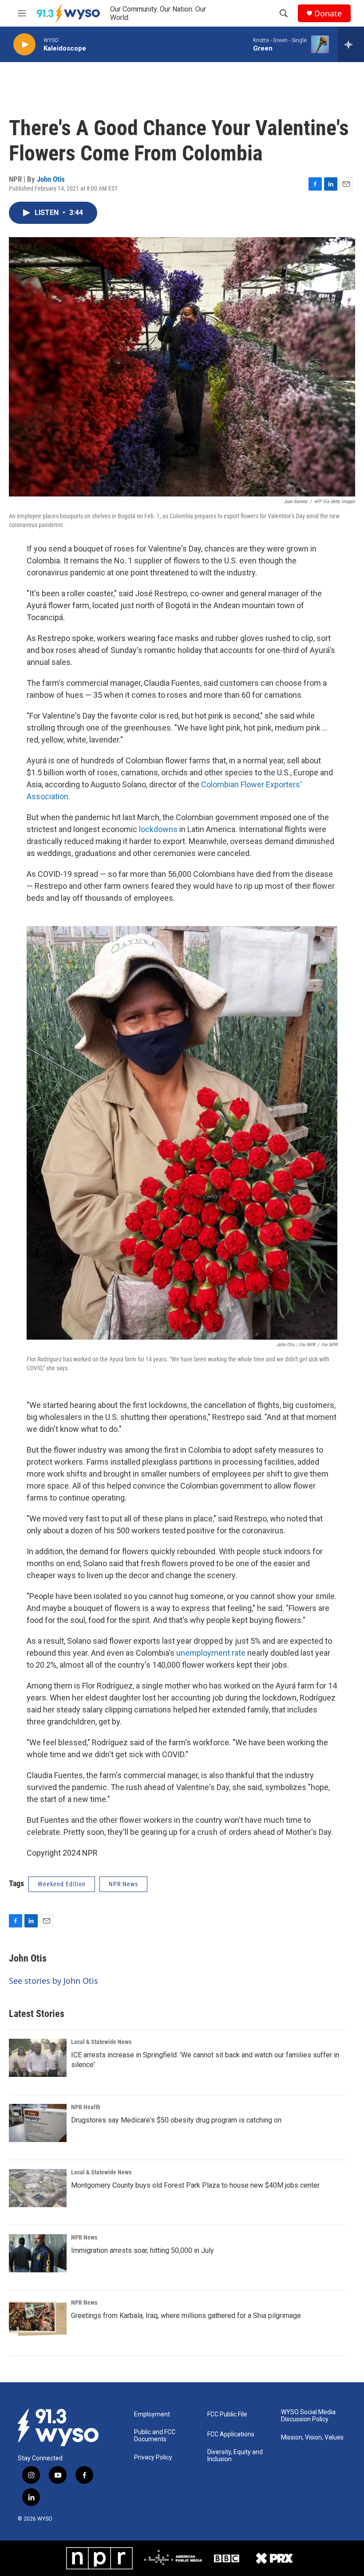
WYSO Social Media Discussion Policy (308, 2416)
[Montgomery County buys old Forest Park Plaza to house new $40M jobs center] (38, 2188)
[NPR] (99, 2558)
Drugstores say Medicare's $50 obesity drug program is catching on (176, 2120)
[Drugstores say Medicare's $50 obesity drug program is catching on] (38, 2123)
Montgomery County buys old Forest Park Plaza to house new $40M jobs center (195, 2185)
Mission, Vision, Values (312, 2437)
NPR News (84, 2237)
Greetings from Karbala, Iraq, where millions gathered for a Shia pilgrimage (186, 2316)
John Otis (51, 179)
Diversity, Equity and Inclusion (235, 2456)
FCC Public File (227, 2414)
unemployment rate (211, 1653)
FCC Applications (231, 2434)
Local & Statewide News (101, 2042)
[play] (24, 45)
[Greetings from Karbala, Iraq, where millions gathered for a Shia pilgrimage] (38, 2318)
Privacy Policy (153, 2457)
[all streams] (351, 44)
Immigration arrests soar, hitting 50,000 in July (142, 2250)
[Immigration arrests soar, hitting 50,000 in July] (38, 2253)
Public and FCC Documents (155, 2436)
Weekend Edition (62, 1884)
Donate (328, 14)
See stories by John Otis (53, 1981)
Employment (152, 2414)
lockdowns (158, 829)
